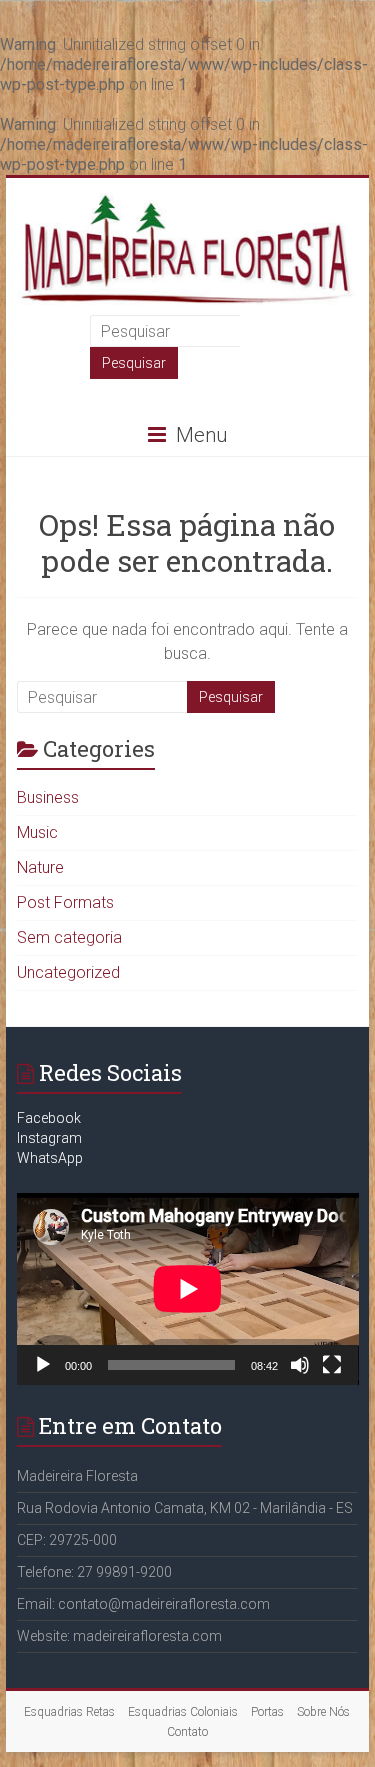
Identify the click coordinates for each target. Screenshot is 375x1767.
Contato (187, 1732)
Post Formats (65, 902)
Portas (267, 1712)
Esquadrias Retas (69, 1712)
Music (37, 832)
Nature (40, 867)
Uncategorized (68, 972)
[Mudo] (300, 1365)
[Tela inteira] (332, 1365)
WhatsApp (50, 1158)
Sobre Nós (323, 1712)
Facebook (49, 1118)
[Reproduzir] (43, 1365)
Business (48, 797)
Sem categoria (69, 937)
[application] (188, 1289)
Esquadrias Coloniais (183, 1712)
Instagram (49, 1138)
